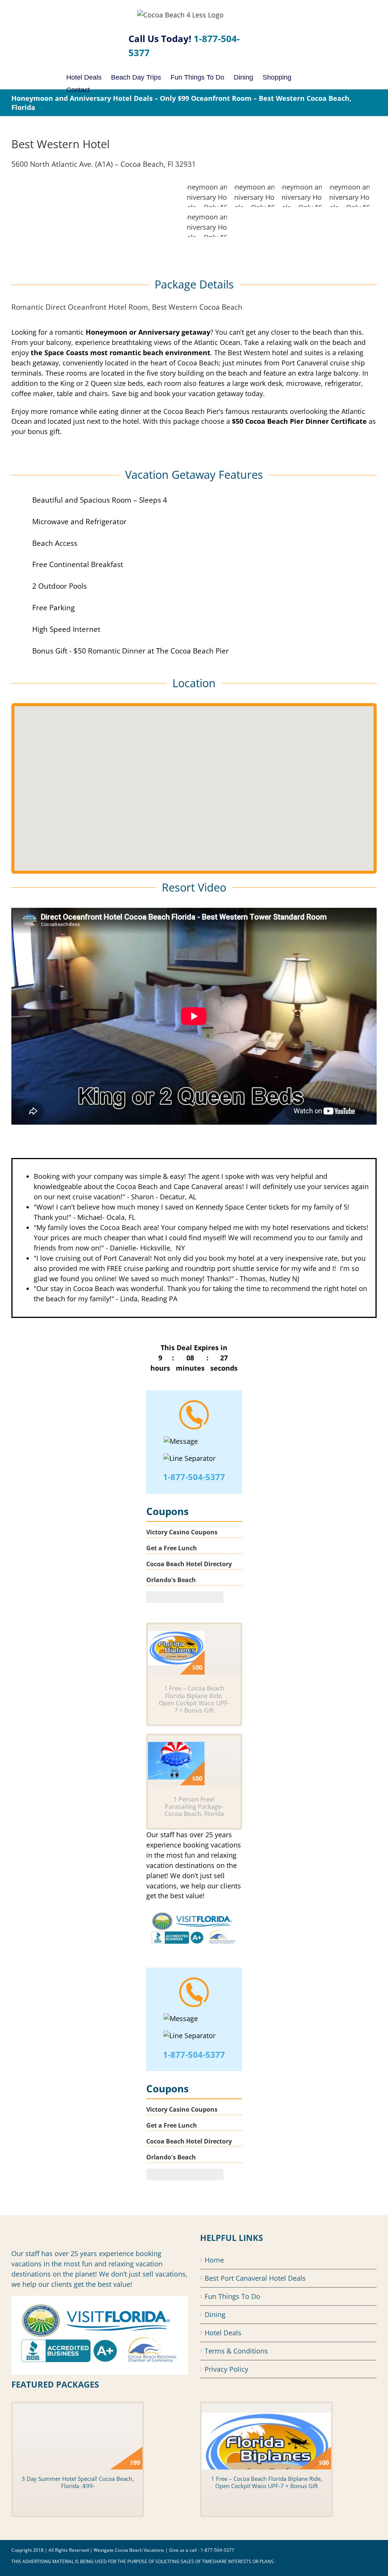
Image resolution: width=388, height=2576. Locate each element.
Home (214, 2260)
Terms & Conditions (236, 2351)
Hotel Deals (223, 2333)
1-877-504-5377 (194, 1477)
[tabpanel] (194, 1238)
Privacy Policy (226, 2369)
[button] (194, 784)
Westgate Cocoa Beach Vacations (129, 2550)
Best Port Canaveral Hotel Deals (255, 2278)
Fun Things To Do (232, 2296)
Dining (215, 2314)
